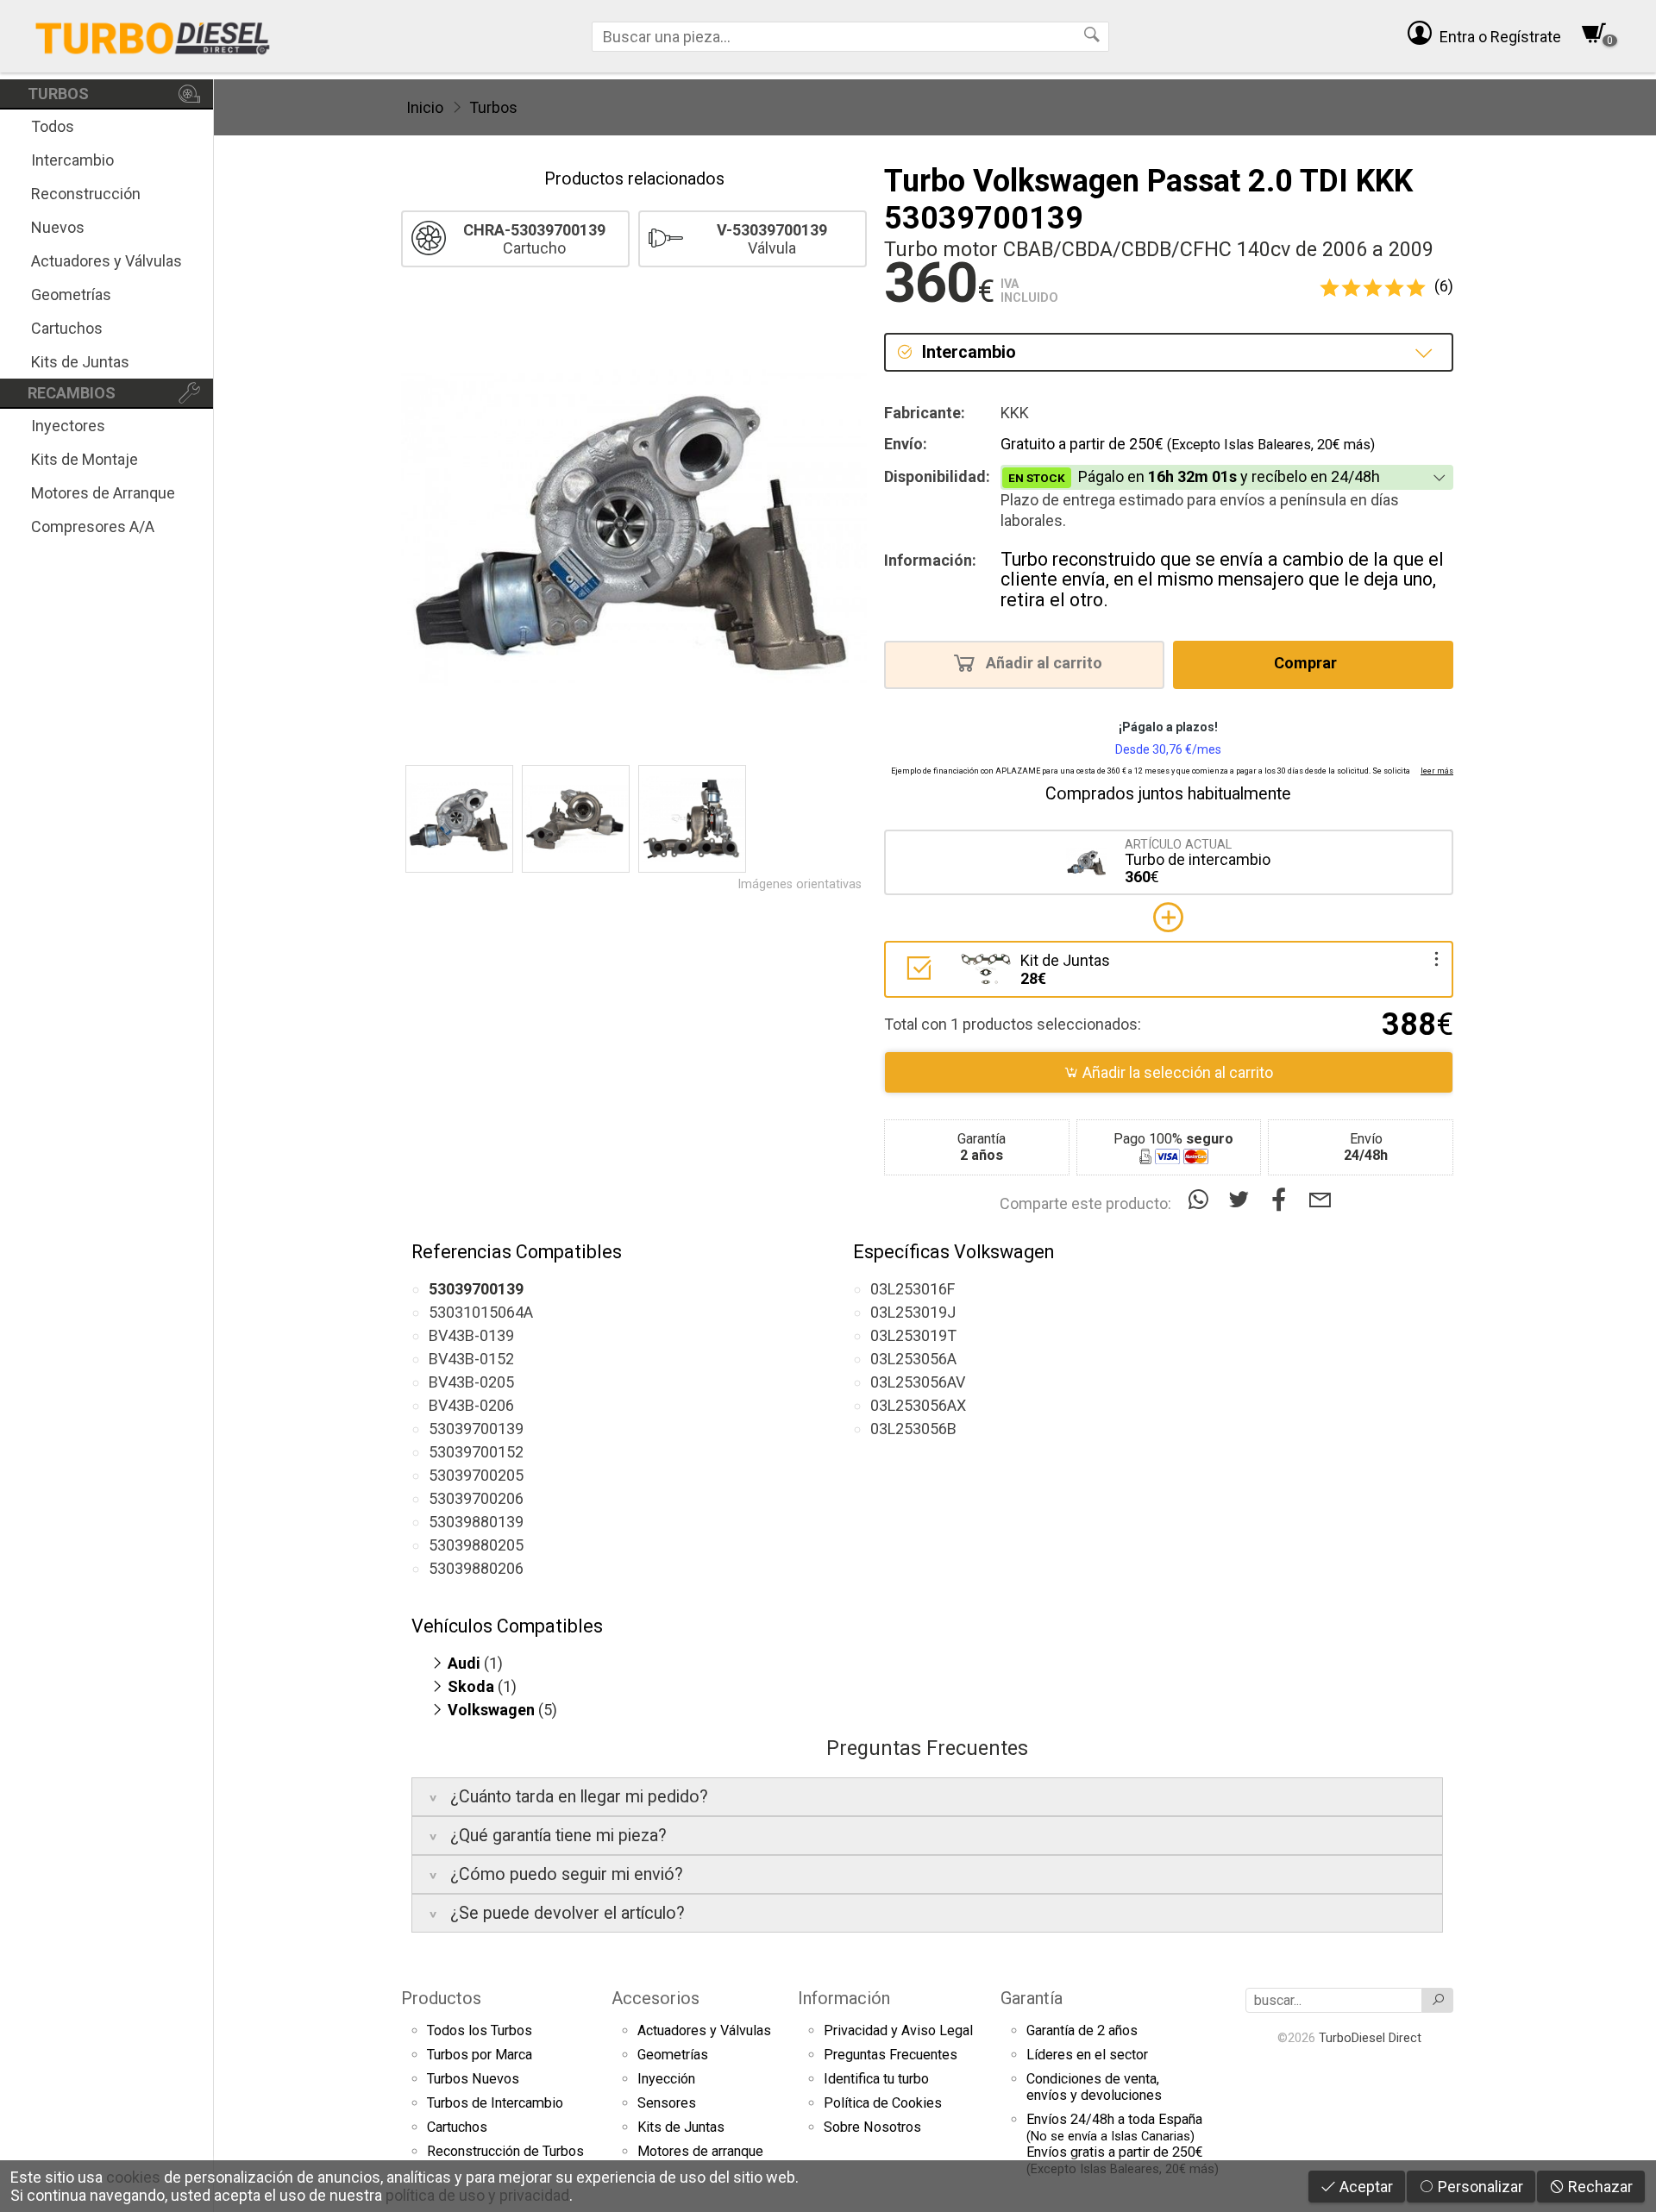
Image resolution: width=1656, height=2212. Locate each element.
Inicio (425, 107)
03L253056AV (918, 1382)
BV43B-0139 (471, 1335)
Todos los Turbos (480, 2030)
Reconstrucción (86, 194)
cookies (133, 2177)
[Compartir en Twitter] (1242, 1200)
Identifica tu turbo (876, 2079)
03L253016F (913, 1289)
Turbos (493, 107)
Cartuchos (67, 328)
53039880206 (476, 1568)
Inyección (666, 2079)
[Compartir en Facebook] (1283, 1200)
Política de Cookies (883, 2103)
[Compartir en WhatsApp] (1202, 1200)
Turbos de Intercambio (495, 2103)
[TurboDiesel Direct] (152, 36)
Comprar (1307, 664)
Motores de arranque (700, 2151)
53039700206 (476, 1498)
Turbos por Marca (480, 2055)
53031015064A (481, 1312)
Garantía (1032, 1998)
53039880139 (476, 1522)
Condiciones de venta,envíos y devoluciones (1094, 2087)
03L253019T (913, 1335)
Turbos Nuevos (473, 2079)
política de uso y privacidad (477, 2195)
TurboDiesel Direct (1370, 2038)
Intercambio (72, 160)
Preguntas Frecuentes (891, 2055)
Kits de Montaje (85, 459)
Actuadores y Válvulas (107, 261)
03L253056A (913, 1359)
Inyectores (68, 426)
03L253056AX (918, 1405)
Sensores (667, 2103)
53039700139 (476, 1429)
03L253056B (913, 1429)
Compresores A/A (93, 526)
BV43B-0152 (471, 1359)
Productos (441, 1998)
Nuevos (58, 227)
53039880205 (476, 1545)
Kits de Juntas (80, 362)
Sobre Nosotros (872, 2127)
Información (844, 1998)
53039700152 (476, 1452)
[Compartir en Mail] (1320, 1200)
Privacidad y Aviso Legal (898, 2030)
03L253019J (913, 1312)
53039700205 (476, 1475)
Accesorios (655, 1998)
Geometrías (71, 295)
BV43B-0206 (471, 1405)
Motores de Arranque (103, 493)
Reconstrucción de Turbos (505, 2151)
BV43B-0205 (471, 1382)
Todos (53, 126)
